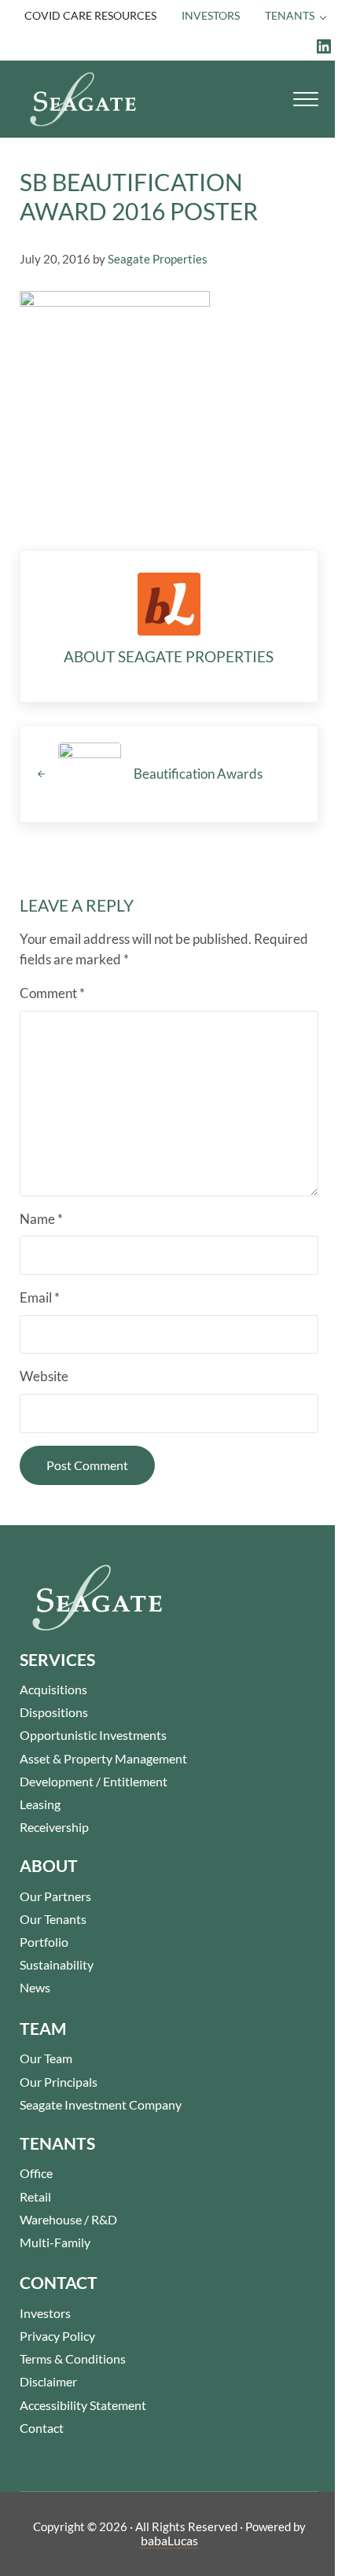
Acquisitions (53, 1689)
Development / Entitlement (94, 1781)
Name (41, 1219)
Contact (42, 2428)
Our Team (46, 2058)
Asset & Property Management (103, 1758)
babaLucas (169, 2540)
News (35, 1987)
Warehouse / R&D (68, 2219)
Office (36, 2173)
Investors (45, 2313)
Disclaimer (48, 2381)
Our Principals (59, 2082)
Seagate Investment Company (101, 2104)
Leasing (40, 1804)
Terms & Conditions (73, 2359)
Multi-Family (55, 2242)
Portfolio (44, 1942)
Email (40, 1298)
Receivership (54, 1827)
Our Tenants (53, 1919)
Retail (35, 2196)
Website (44, 1376)
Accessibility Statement (83, 2405)
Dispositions (54, 1712)
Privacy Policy (57, 2336)
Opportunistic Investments (93, 1735)
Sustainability (57, 1964)
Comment (52, 993)
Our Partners (55, 1896)
